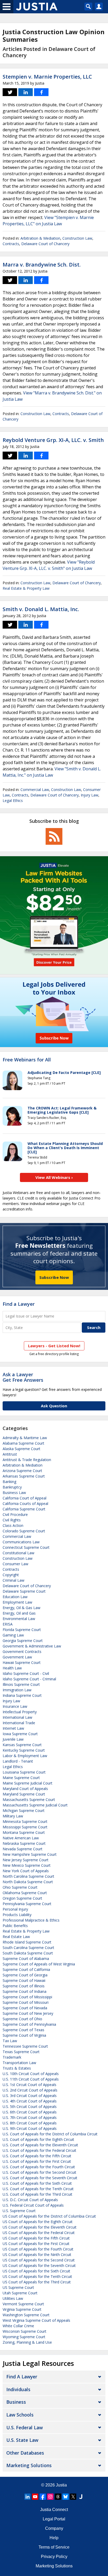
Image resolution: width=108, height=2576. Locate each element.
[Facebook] (43, 2497)
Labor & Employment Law (25, 1756)
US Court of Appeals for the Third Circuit (37, 2282)
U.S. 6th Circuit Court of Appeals (30, 2112)
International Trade (19, 1723)
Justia (61, 2485)
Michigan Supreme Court (24, 1810)
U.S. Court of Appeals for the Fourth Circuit (39, 2167)
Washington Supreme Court (26, 2315)
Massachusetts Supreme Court (29, 1800)
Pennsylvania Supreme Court (27, 1904)
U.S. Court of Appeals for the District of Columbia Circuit (50, 2134)
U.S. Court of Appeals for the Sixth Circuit (37, 2183)
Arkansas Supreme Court (24, 1476)
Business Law (14, 1493)
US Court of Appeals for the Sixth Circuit (36, 2271)
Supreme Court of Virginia (24, 2035)
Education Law (15, 1597)
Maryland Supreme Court (24, 1794)
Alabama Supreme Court (23, 1443)
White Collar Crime (18, 2326)
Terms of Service (54, 2547)
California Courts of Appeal (25, 1503)
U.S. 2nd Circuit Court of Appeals (30, 2090)
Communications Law (21, 1542)
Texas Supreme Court (21, 2052)
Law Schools (20, 2415)
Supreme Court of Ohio (22, 2019)
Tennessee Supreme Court (25, 2046)
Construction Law (77, 238)
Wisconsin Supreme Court (25, 2331)
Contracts (11, 244)
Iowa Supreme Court (20, 1734)
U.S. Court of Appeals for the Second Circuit (39, 2172)
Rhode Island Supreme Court (27, 1942)
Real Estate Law (16, 1937)
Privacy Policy (54, 2557)
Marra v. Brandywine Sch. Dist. (42, 265)
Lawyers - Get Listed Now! (54, 1346)
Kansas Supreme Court (22, 1745)
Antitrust (10, 1454)
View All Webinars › (54, 1177)
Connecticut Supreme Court (26, 1547)
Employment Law (17, 1602)
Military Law (13, 1816)
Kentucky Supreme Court (24, 1750)
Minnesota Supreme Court (25, 1821)
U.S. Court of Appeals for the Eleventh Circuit (40, 2145)
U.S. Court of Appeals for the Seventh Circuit (40, 2178)
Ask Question (54, 1406)
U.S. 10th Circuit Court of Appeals (31, 2074)
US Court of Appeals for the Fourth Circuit (38, 2249)
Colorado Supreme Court (24, 1531)
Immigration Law (17, 1690)
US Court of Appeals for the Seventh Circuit (39, 2265)
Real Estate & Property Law (26, 588)
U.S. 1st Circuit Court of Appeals (29, 2085)
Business (16, 2402)
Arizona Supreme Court (22, 1471)
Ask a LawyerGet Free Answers (23, 1377)
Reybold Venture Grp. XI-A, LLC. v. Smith (53, 440)
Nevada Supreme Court (23, 1849)
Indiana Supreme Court (22, 1695)
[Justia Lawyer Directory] (81, 2497)
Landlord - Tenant (18, 1761)
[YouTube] (35, 2497)
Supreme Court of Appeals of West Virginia (39, 1964)
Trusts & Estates (17, 2068)
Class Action (13, 1525)
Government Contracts (22, 1652)
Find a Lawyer (19, 1304)
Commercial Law (35, 790)
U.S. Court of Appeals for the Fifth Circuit (37, 2156)
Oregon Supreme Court (22, 1898)
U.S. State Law (22, 2440)
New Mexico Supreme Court (27, 1865)
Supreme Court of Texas (23, 2030)
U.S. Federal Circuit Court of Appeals (33, 2205)
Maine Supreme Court (21, 1778)
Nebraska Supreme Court (24, 1843)
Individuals (18, 2389)
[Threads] (58, 2497)
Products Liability (17, 1915)
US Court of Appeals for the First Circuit (36, 2244)
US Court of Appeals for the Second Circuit (39, 2260)
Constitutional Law (18, 1553)
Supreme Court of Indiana (25, 1991)
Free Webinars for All (27, 1060)
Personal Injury (15, 1909)
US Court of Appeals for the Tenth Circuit (37, 2276)
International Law (17, 1717)
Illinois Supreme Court (21, 1684)
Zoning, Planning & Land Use (27, 2342)
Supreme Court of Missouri (26, 2002)
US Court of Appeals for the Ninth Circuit (37, 2255)
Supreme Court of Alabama (26, 1958)
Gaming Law (13, 1635)
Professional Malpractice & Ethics (31, 1920)
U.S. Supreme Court (19, 2211)
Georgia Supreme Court (23, 1641)
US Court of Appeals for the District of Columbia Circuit (49, 2216)
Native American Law (21, 1838)
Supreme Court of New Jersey (28, 2013)
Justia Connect (54, 2510)
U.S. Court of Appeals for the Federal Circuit (39, 2150)
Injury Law (90, 795)
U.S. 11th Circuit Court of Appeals (31, 2079)
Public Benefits (15, 1926)
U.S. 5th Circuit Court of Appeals (30, 2107)
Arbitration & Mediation (40, 238)
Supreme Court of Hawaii (24, 1980)
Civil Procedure (15, 1514)
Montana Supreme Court (24, 1832)
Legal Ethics (13, 800)
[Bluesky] (66, 2497)
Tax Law (10, 2041)
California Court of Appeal (25, 1498)
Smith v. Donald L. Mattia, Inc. (41, 609)
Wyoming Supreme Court (24, 2337)
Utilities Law (13, 2298)
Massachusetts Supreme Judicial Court (35, 1805)
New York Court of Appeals (26, 1871)
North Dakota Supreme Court (28, 1882)
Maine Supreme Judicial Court (28, 1783)
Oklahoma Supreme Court (25, 1893)
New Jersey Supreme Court (26, 1860)
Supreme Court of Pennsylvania (29, 2024)
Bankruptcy (12, 1487)
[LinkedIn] (28, 2497)
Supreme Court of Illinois (24, 1986)
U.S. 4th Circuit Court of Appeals (30, 2101)
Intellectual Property (20, 1712)
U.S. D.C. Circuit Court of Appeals (30, 2200)
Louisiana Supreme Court (24, 1772)
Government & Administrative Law (32, 1646)
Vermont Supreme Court (23, 2304)
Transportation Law (19, 2063)
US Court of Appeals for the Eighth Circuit (38, 2222)
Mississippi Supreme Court (25, 1827)
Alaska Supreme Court (21, 1449)
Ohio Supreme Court (20, 1887)
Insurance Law (15, 1706)
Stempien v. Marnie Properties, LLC (47, 77)
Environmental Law (19, 1619)
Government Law (17, 1657)
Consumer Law (15, 1564)
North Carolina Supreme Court (28, 1876)
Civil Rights (12, 1520)
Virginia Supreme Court (22, 2309)
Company (54, 2528)
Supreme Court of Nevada (25, 2008)
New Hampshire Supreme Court (30, 1854)
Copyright (11, 1575)
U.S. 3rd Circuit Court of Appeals (30, 2096)
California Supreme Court (24, 1509)
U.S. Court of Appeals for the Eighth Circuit (38, 2139)
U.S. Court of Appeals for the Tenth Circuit (38, 2189)
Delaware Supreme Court (24, 1591)
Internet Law (13, 1728)
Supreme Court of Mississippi (27, 1997)
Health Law (12, 1668)
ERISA (8, 1624)
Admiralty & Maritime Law (25, 1438)
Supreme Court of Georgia (25, 1975)
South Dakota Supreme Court (28, 1953)
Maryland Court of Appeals (25, 1789)
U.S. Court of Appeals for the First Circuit (37, 2161)
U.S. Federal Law (25, 2427)
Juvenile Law (13, 1739)
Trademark (12, 2057)
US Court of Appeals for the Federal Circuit (39, 2233)
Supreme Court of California (26, 1969)
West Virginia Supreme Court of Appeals (36, 2320)
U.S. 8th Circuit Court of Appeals (30, 2123)
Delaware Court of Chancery (45, 244)
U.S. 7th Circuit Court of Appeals (30, 2117)
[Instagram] (50, 2497)
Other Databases (25, 2453)
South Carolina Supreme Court (28, 1948)
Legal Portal (54, 2519)
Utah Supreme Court (20, 2293)
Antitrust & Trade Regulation (27, 1460)
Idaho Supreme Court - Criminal (29, 1679)
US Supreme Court (18, 2287)
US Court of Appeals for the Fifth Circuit (36, 2238)
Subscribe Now (54, 1277)
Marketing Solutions (29, 2465)
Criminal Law (13, 1580)
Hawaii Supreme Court (22, 1662)
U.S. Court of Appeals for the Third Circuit (37, 2194)
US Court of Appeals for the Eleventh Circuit (40, 2227)
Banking (9, 1482)
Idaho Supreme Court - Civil (26, 1673)
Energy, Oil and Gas (19, 1613)
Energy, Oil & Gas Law (21, 1608)
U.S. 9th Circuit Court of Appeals (30, 2128)
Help (54, 2538)
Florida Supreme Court (22, 1630)
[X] (73, 2497)
